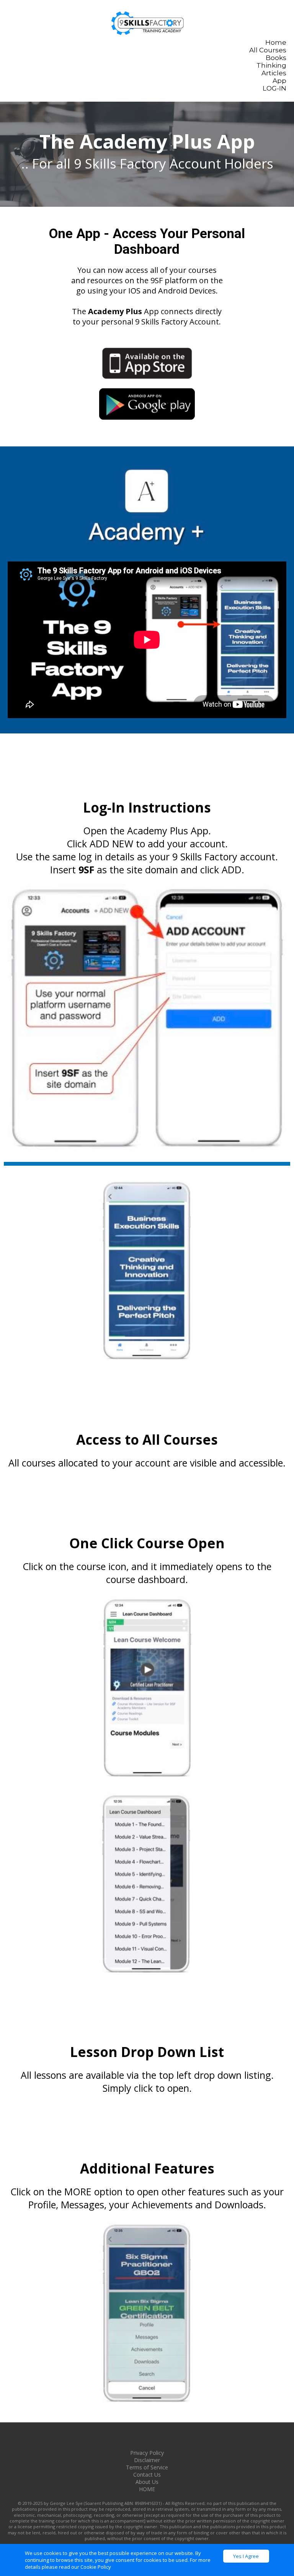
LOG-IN (274, 88)
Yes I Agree (246, 2556)
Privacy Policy (147, 2453)
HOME (147, 2489)
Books (276, 58)
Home (276, 42)
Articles (274, 73)
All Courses (268, 50)
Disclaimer (147, 2460)
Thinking (271, 65)
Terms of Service (147, 2467)
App (279, 81)
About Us (147, 2482)
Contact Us (147, 2475)
